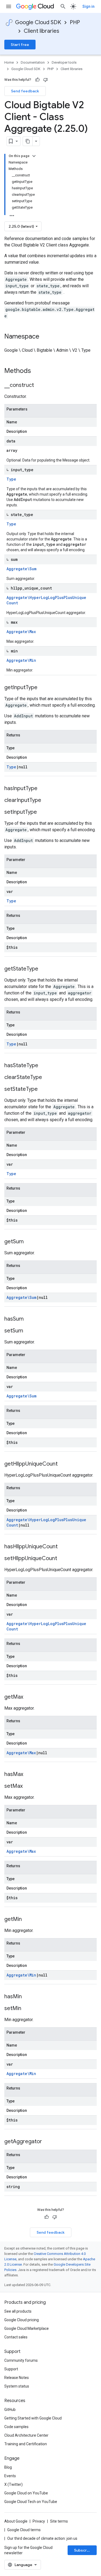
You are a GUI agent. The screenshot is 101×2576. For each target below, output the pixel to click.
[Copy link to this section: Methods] (38, 371)
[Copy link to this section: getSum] (29, 1242)
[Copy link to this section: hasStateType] (44, 1066)
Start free (20, 45)
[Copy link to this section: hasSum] (29, 1319)
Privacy (39, 2521)
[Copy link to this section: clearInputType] (47, 801)
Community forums (21, 2360)
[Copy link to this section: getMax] (29, 1697)
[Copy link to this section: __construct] (39, 386)
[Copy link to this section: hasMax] (29, 1775)
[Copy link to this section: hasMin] (27, 1997)
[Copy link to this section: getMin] (27, 1920)
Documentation (33, 62)
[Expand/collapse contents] (34, 156)
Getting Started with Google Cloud (33, 2418)
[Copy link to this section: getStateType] (44, 969)
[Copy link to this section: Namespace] (45, 337)
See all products (18, 2311)
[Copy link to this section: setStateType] (43, 1089)
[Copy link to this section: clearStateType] (47, 1078)
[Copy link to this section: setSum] (29, 1331)
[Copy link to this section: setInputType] (42, 812)
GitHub (10, 2410)
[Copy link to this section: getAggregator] (47, 2142)
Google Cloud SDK (38, 22)
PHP (75, 22)
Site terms (59, 2521)
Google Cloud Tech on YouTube (31, 2502)
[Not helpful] (46, 80)
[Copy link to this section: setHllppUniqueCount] (62, 1559)
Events (10, 2476)
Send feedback (25, 91)
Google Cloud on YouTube (26, 2493)
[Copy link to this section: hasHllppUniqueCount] (63, 1547)
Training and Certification (26, 2444)
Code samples (16, 2427)
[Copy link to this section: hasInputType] (43, 789)
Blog (8, 2467)
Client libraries (41, 31)
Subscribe (83, 2550)
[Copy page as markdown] (28, 141)
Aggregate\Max (21, 632)
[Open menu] (9, 6)
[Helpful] (37, 80)
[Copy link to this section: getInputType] (43, 688)
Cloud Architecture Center (26, 2435)
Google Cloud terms (24, 2530)
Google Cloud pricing (22, 2320)
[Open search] (63, 6)
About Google (16, 2521)
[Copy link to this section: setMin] (27, 2009)
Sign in (88, 6)
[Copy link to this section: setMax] (28, 1786)
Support (11, 2369)
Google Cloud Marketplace (27, 2328)
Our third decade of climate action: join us (42, 2538)
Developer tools (64, 62)
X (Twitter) (13, 2484)
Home (9, 62)
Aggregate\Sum (21, 569)
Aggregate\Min (21, 660)
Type (11, 479)
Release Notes (17, 2378)
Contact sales (16, 2337)
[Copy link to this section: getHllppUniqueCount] (63, 1464)
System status (17, 2386)
